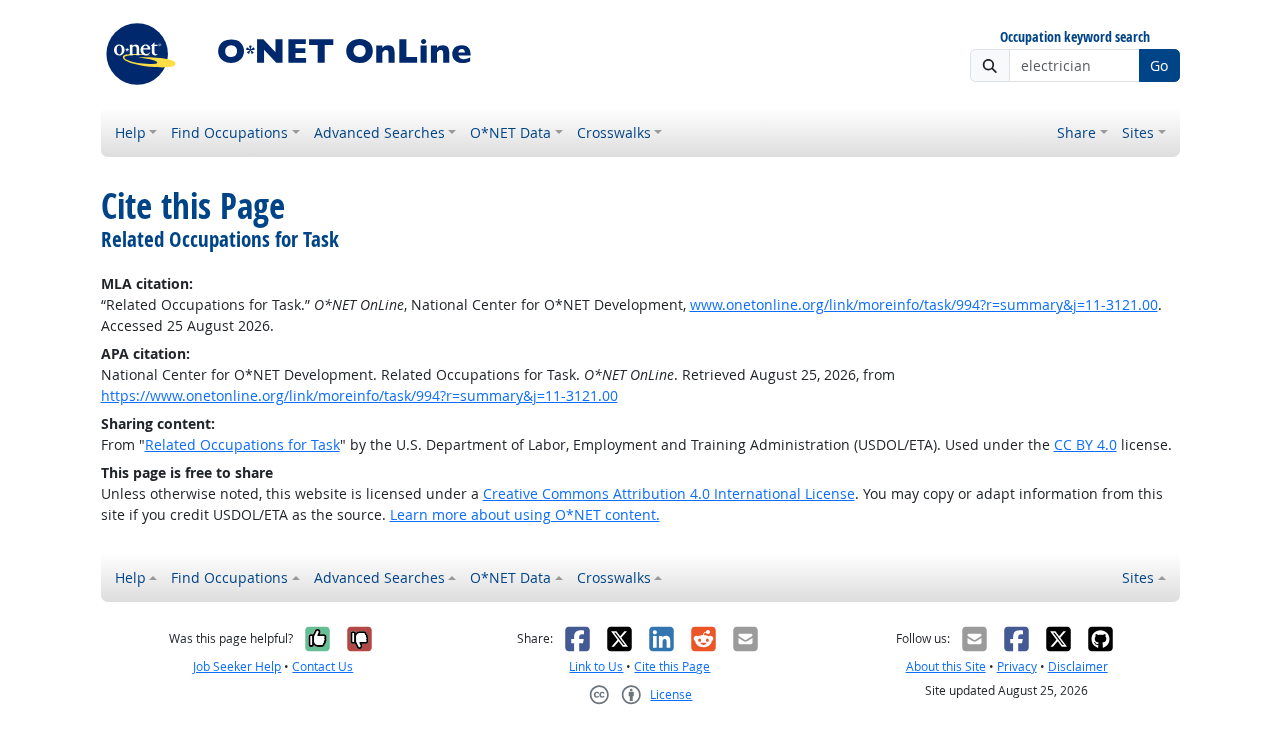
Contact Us (322, 666)
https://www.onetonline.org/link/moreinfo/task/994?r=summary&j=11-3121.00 (359, 395)
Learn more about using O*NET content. (525, 514)
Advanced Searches (379, 132)
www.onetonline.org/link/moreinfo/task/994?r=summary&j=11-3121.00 (924, 304)
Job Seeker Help (237, 666)
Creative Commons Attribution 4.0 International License (669, 493)
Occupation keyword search (1075, 37)
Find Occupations (229, 132)
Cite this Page (672, 666)
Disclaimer (1078, 666)
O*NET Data (510, 132)
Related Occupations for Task (242, 444)
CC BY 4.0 (1085, 444)
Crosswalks (614, 132)
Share (1076, 132)
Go (1159, 65)
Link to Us (596, 666)
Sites (1138, 132)
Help (130, 132)
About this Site (946, 666)
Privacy (1017, 666)
